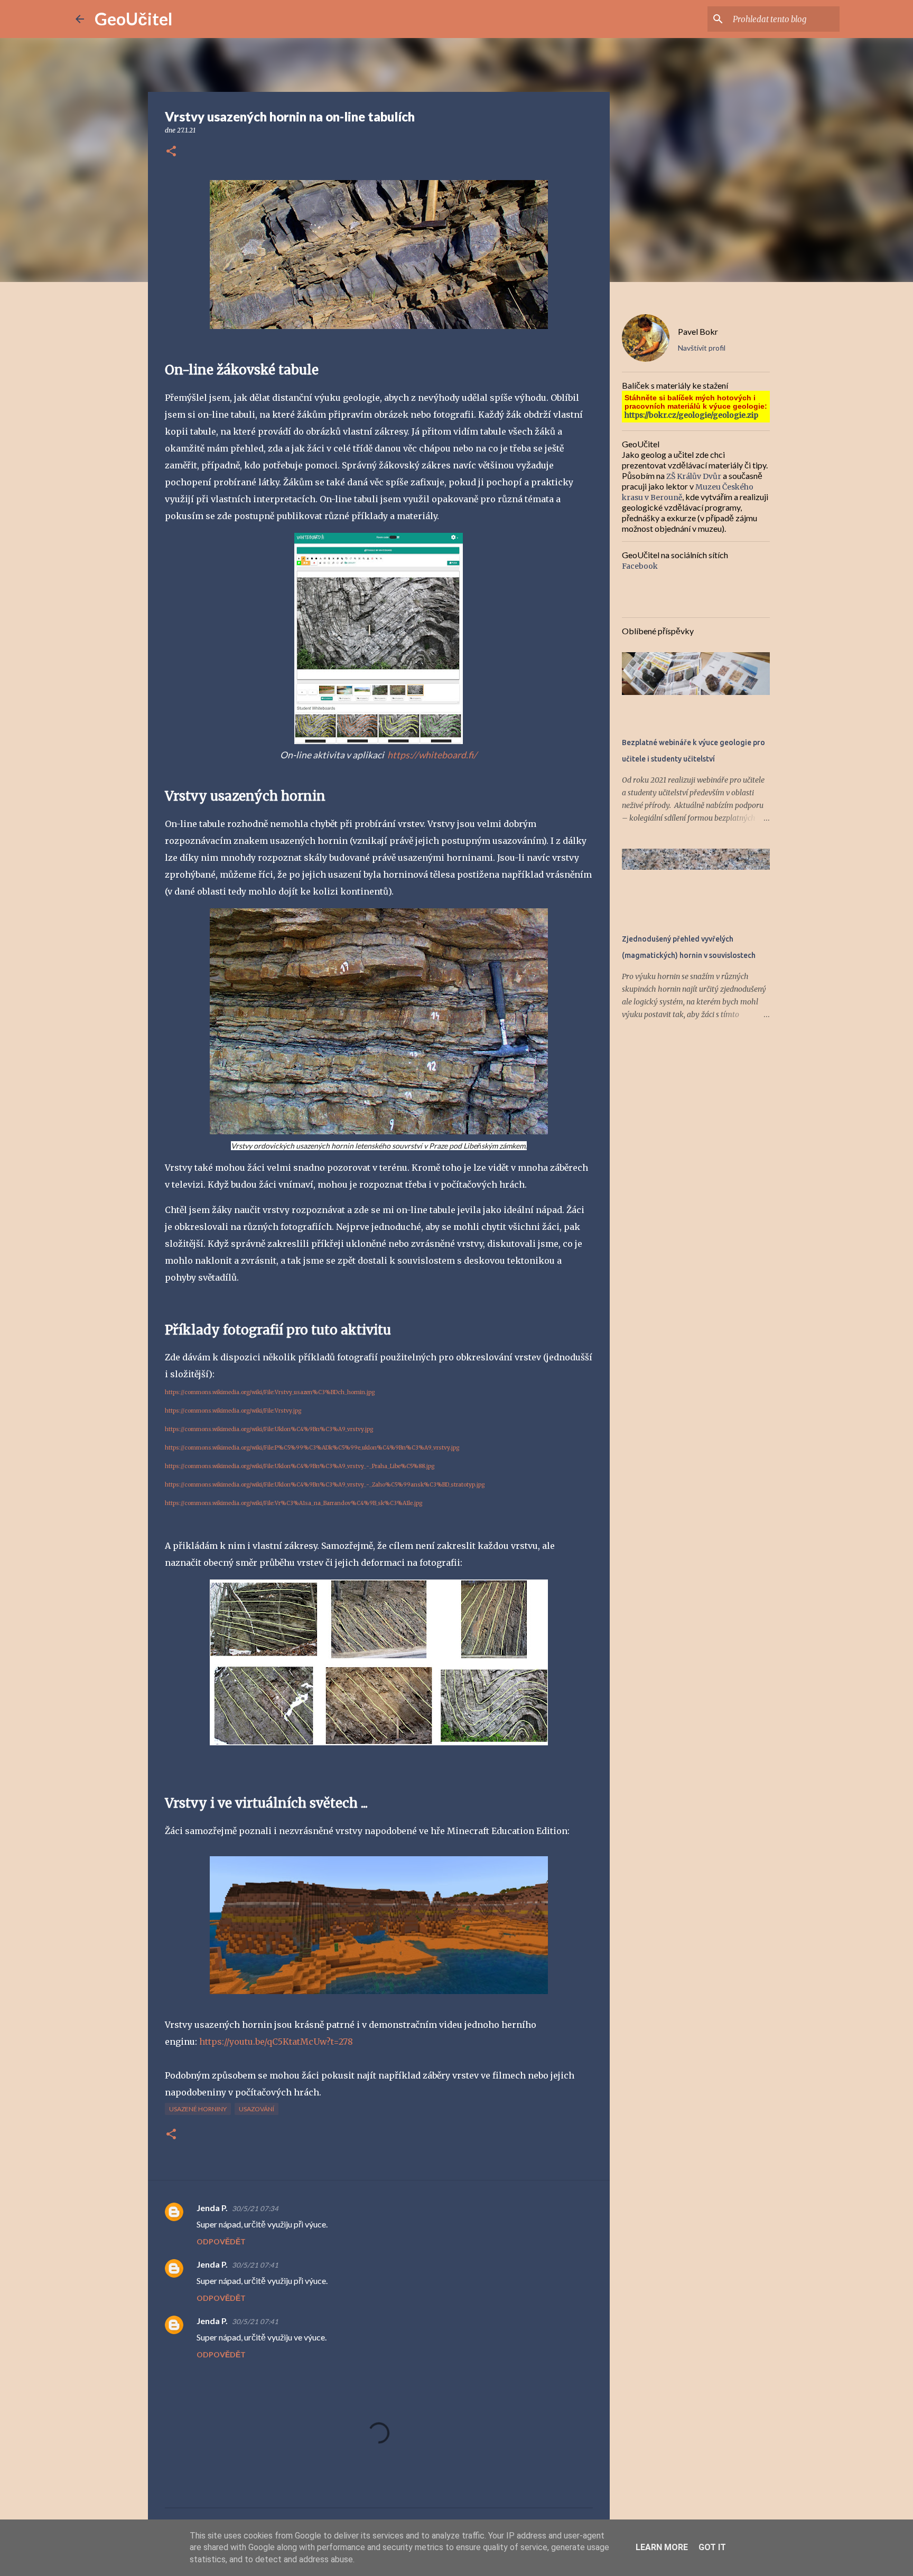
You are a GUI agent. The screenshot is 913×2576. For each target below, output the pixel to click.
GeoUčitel (133, 19)
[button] (171, 152)
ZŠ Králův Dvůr (694, 476)
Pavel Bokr (698, 331)
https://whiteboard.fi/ (432, 755)
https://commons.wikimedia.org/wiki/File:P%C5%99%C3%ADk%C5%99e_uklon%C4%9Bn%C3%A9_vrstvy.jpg (312, 1448)
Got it (712, 2547)
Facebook (640, 566)
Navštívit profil (702, 348)
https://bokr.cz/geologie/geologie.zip (691, 415)
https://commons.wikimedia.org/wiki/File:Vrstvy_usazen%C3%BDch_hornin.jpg (270, 1392)
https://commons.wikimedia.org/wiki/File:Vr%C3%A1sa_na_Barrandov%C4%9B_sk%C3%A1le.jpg (294, 1503)
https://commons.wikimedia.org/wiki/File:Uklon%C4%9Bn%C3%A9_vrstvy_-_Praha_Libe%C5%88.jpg (300, 1466)
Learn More (662, 2547)
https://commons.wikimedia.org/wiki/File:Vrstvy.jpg (233, 1411)
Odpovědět (221, 2241)
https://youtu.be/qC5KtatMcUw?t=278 (276, 2042)
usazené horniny (198, 2109)
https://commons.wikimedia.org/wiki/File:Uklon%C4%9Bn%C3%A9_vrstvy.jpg (269, 1429)
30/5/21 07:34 (255, 2208)
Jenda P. (212, 2208)
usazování (257, 2109)
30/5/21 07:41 (255, 2265)
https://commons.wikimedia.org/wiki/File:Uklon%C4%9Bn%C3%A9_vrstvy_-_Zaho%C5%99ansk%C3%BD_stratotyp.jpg (325, 1485)
